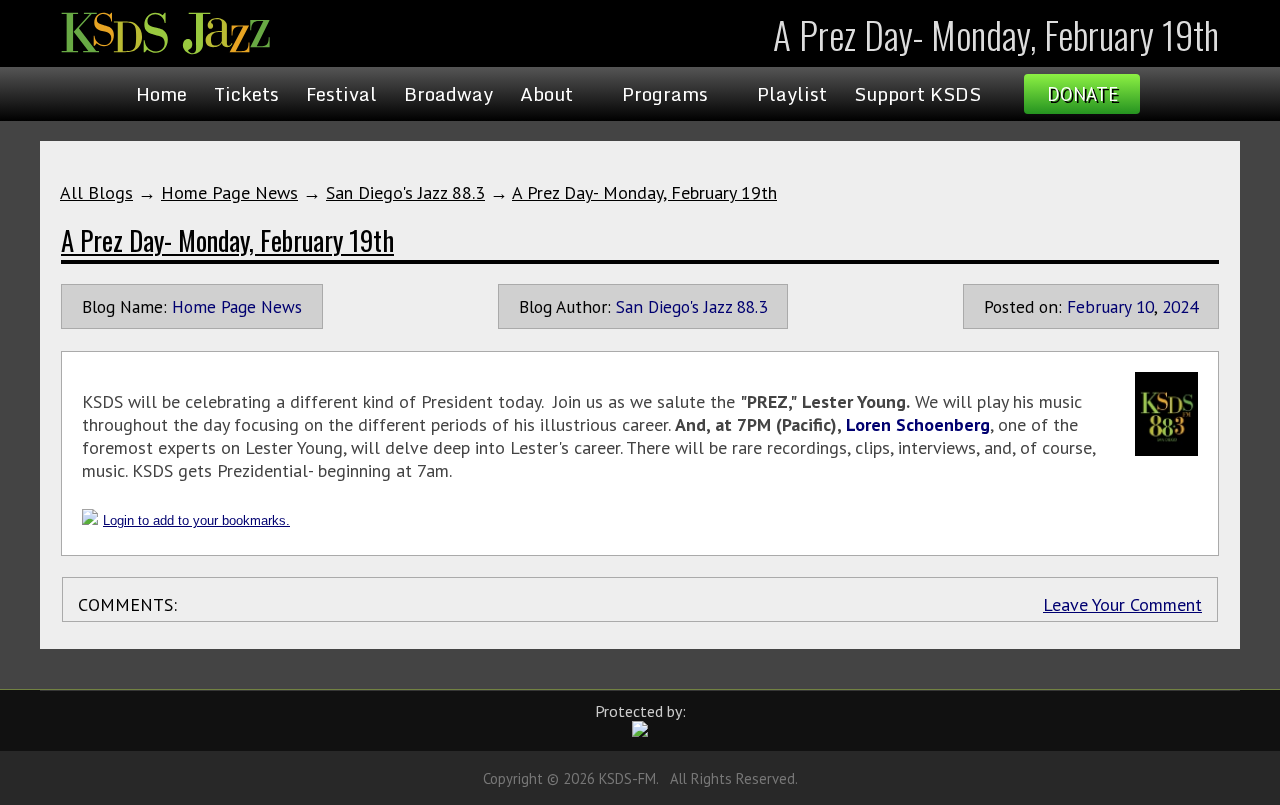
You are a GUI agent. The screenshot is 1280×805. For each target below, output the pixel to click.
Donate (1082, 94)
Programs (665, 94)
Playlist (792, 94)
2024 (1180, 306)
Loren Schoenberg (918, 424)
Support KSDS (917, 94)
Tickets (246, 94)
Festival (341, 94)
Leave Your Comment (1122, 604)
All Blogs (96, 192)
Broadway (448, 94)
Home (161, 94)
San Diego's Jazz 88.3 (405, 192)
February (1099, 306)
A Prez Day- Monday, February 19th (644, 192)
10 (1145, 306)
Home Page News (229, 192)
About (546, 94)
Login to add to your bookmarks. (196, 520)
